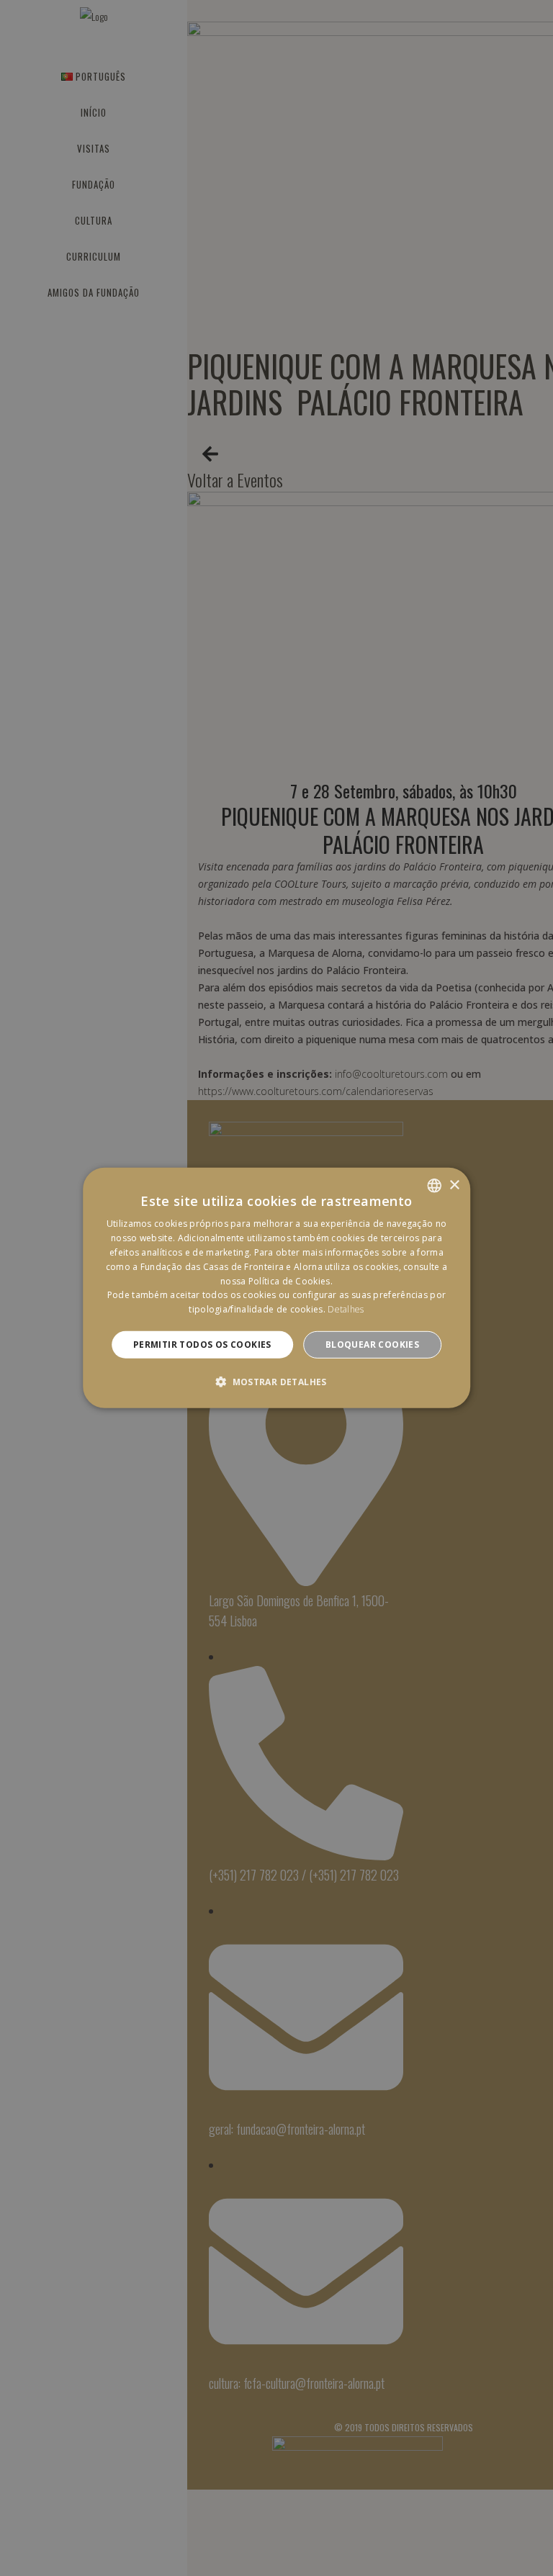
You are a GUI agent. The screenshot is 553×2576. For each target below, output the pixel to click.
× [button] (454, 1185)
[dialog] (276, 1288)
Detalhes (346, 1309)
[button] (276, 1382)
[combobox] (434, 1186)
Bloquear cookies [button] (372, 1345)
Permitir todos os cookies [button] (202, 1345)
